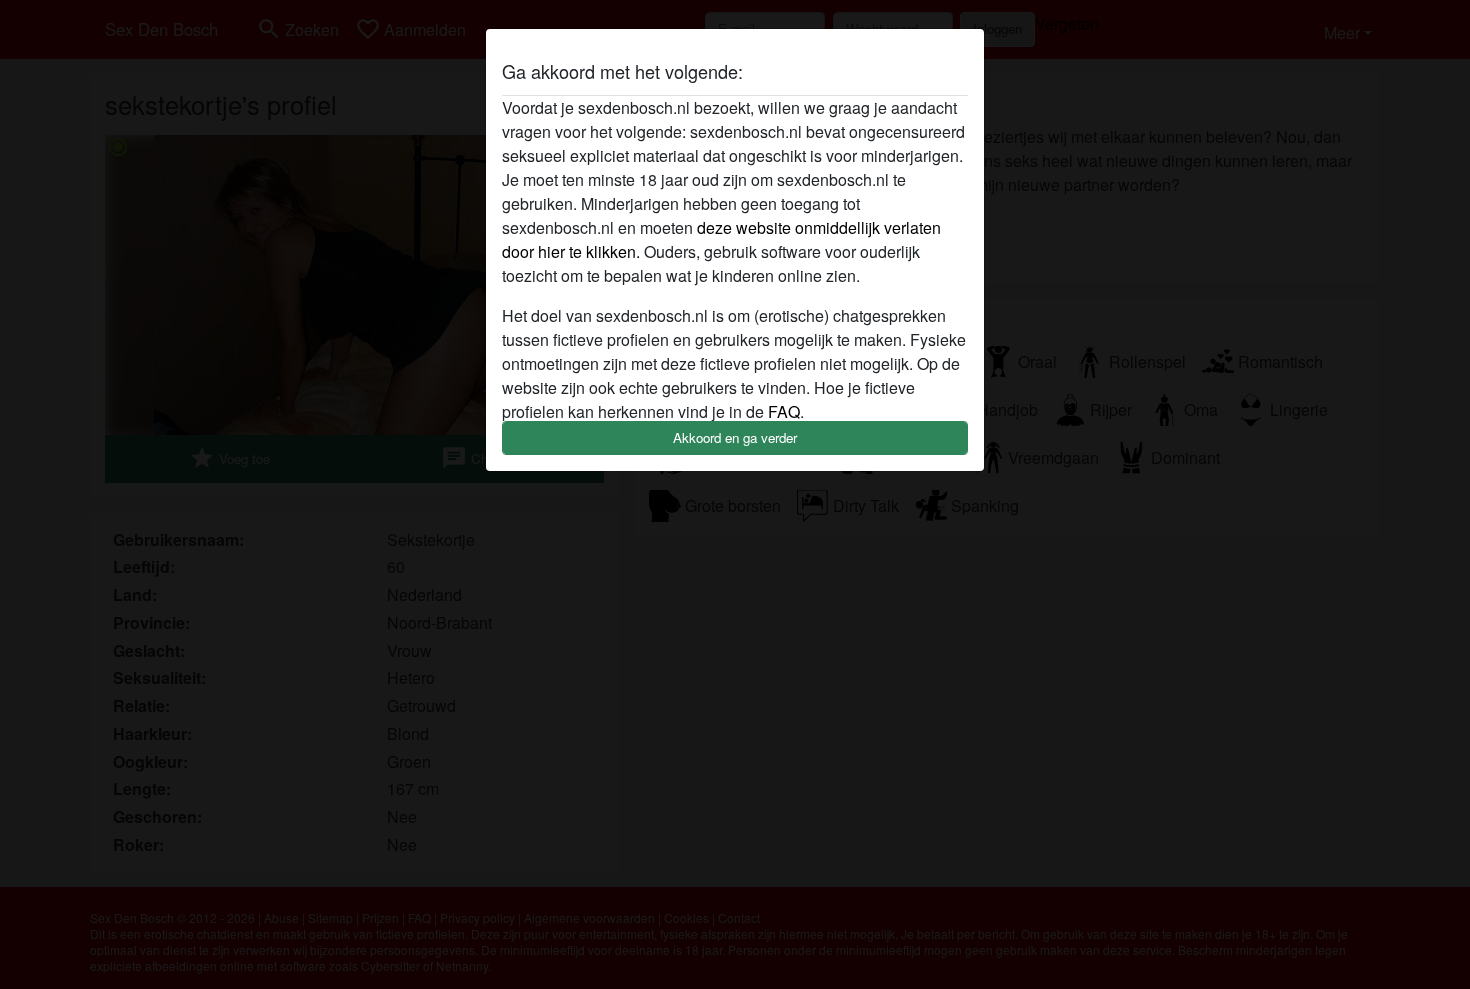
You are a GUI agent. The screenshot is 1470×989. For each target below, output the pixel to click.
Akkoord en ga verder (735, 437)
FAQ (784, 411)
